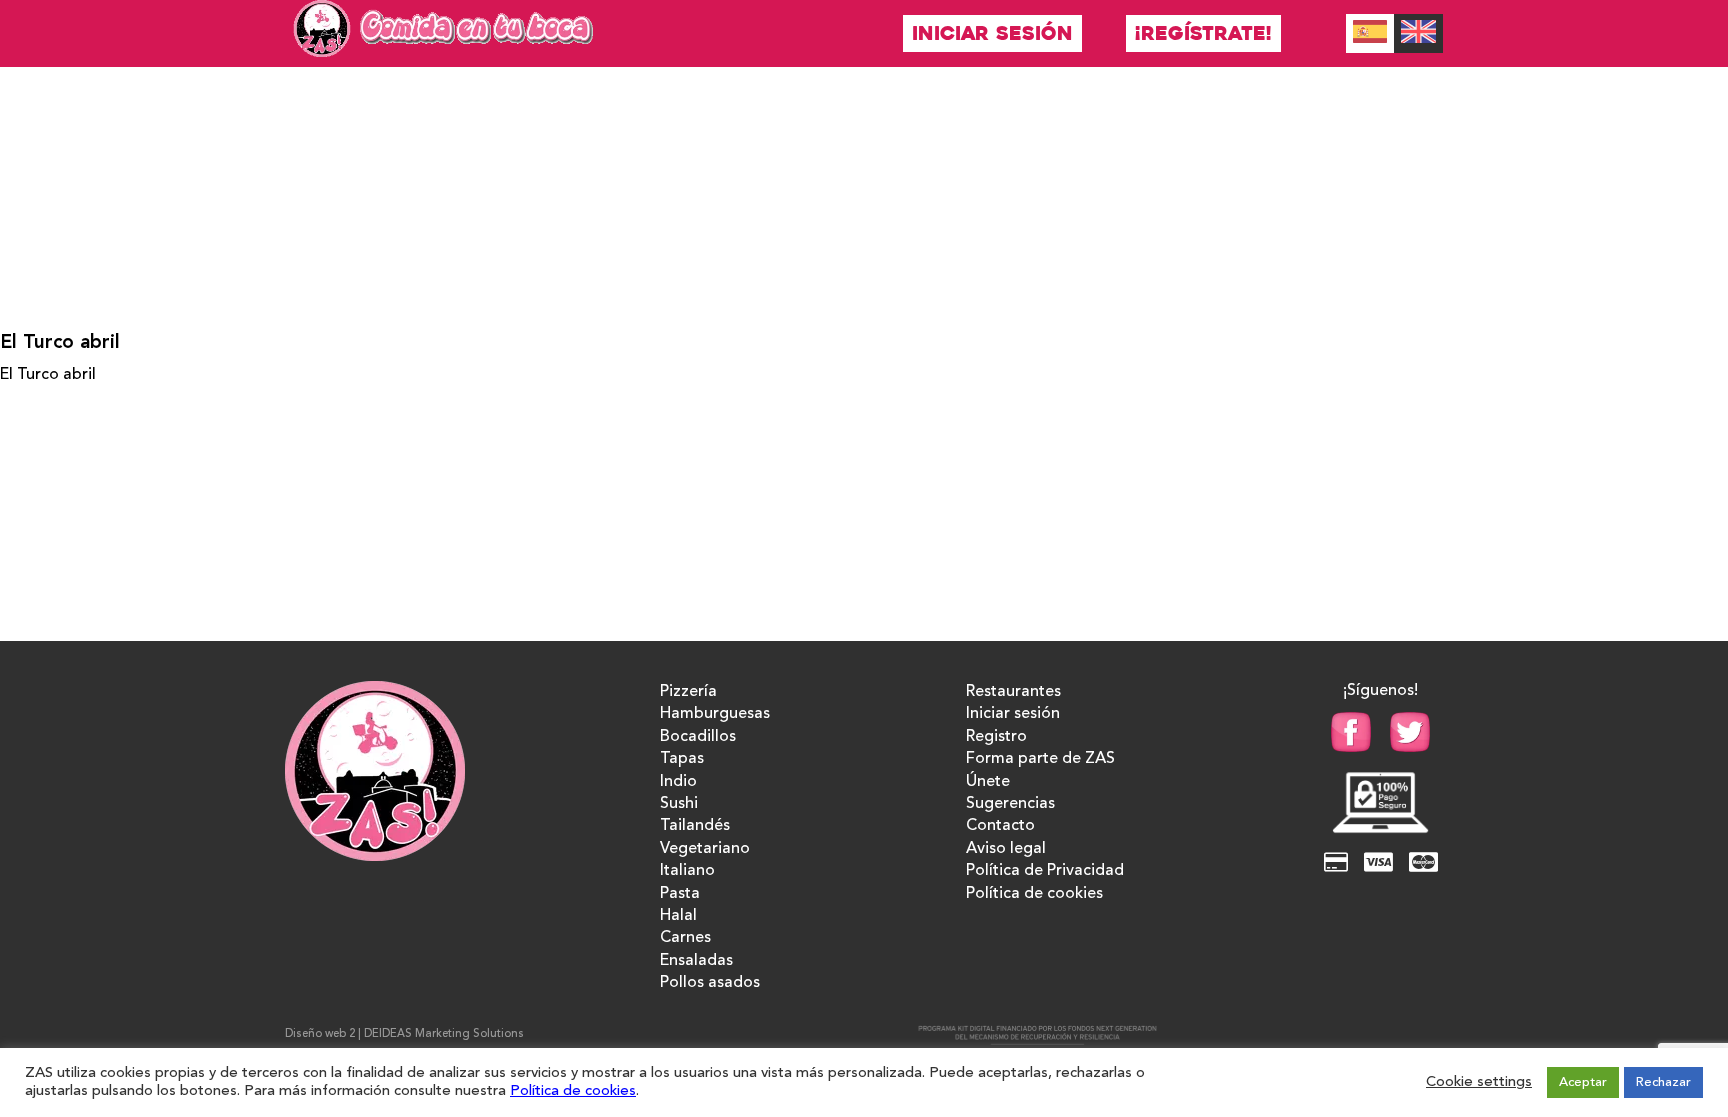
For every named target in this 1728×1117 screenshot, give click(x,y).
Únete (988, 782)
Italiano (687, 871)
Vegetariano (705, 849)
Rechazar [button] (1663, 1082)
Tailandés (695, 826)
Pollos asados (710, 983)
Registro (996, 737)
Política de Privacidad (1045, 871)
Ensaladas (696, 961)
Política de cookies (1034, 894)
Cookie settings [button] (1479, 1082)
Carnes (685, 938)
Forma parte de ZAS (1040, 759)
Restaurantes (1013, 692)
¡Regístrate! (1203, 33)
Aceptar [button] (1583, 1082)
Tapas (682, 759)
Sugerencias (1010, 804)
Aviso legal (1006, 849)
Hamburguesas (715, 714)
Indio (678, 782)
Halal (678, 916)
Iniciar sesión (992, 33)
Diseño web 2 (320, 1034)
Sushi (679, 804)
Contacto (1000, 826)
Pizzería (688, 692)
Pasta (680, 894)
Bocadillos (698, 737)
